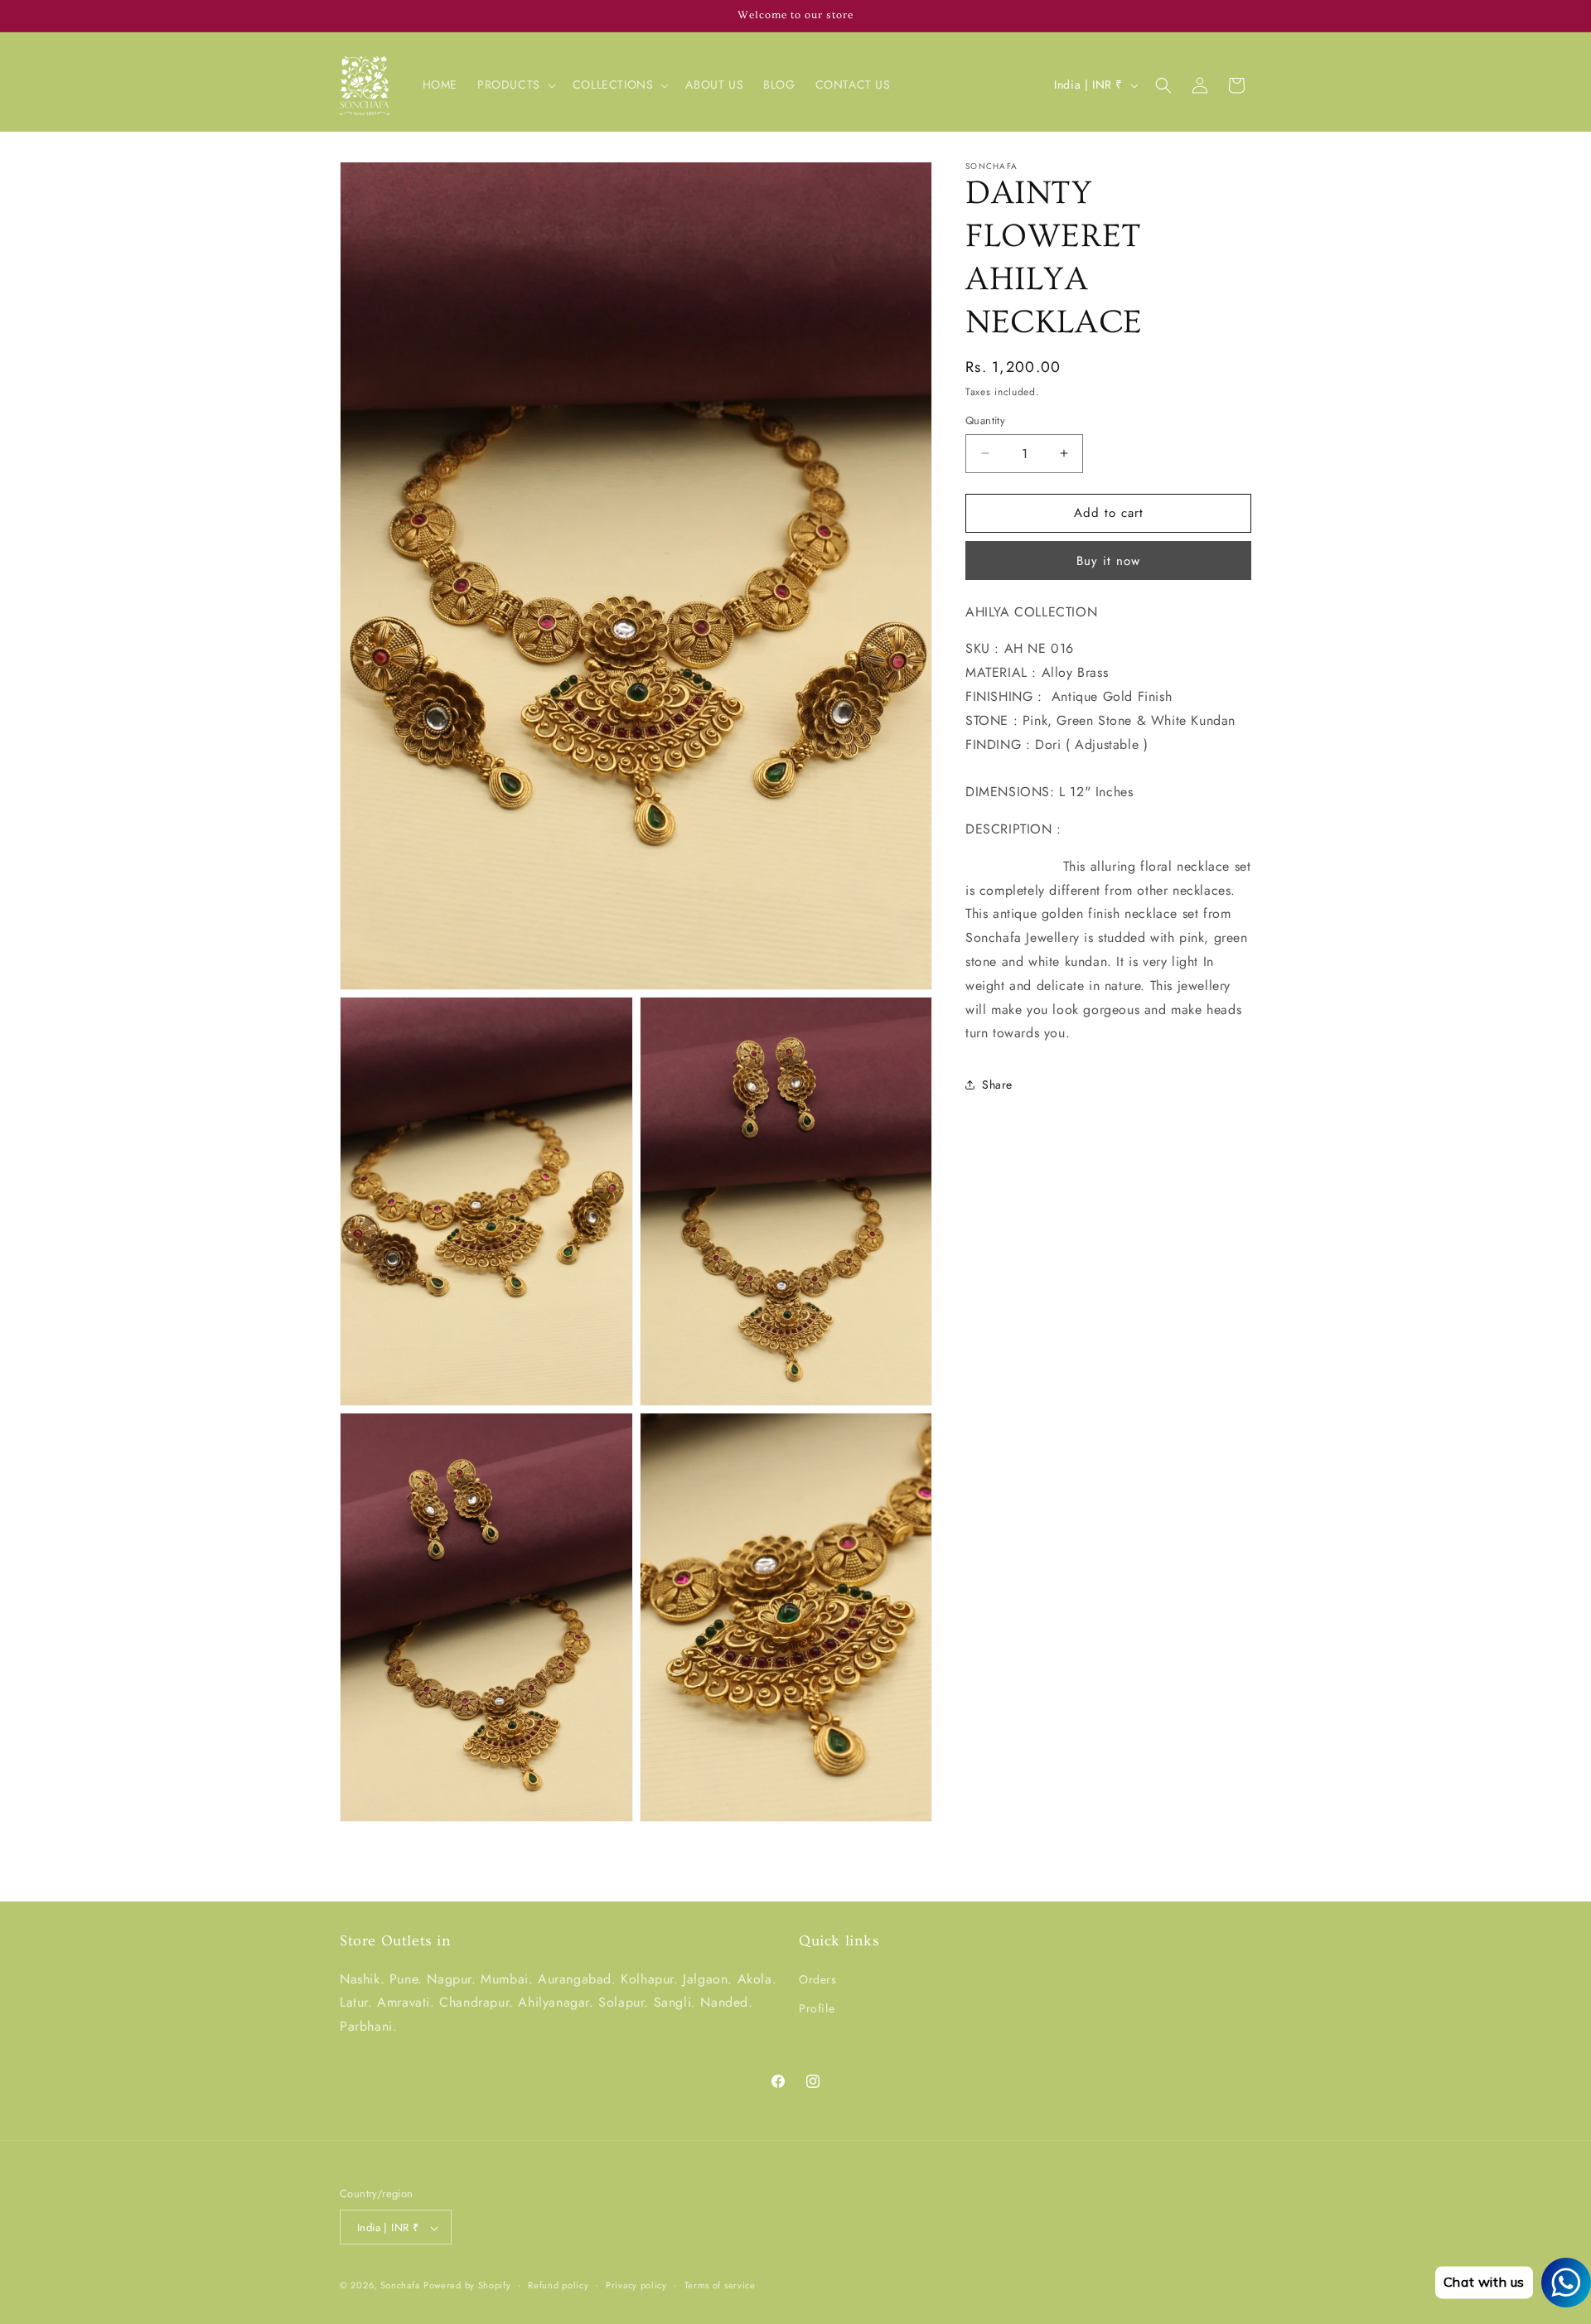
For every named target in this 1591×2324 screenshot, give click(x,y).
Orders (818, 1979)
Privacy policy (636, 2286)
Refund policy (558, 2286)
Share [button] (997, 1085)
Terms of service (720, 2286)
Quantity (985, 420)
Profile (817, 2008)
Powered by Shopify (467, 2286)
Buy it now (1108, 561)
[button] (515, 85)
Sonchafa (400, 2286)
